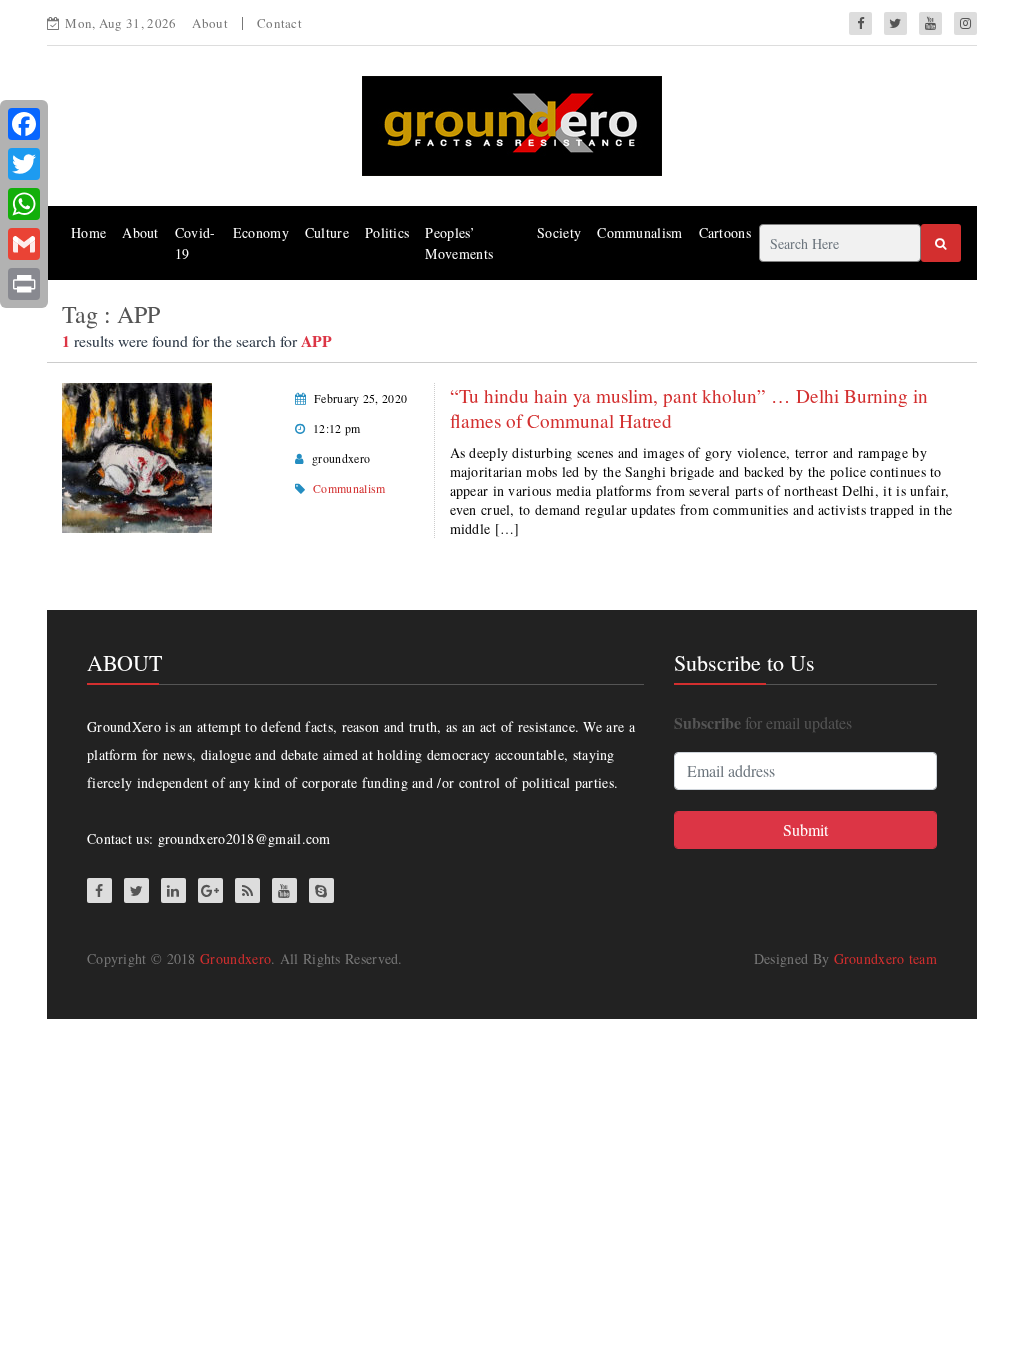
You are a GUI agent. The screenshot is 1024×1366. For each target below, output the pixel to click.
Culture (327, 232)
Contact (279, 23)
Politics (387, 232)
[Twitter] (24, 164)
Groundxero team (886, 958)
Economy (261, 232)
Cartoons (725, 232)
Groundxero (235, 958)
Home (88, 232)
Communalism (639, 232)
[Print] (24, 284)
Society (559, 232)
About (210, 23)
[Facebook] (24, 124)
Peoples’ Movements (459, 243)
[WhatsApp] (24, 204)
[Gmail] (24, 244)
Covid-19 (195, 243)
